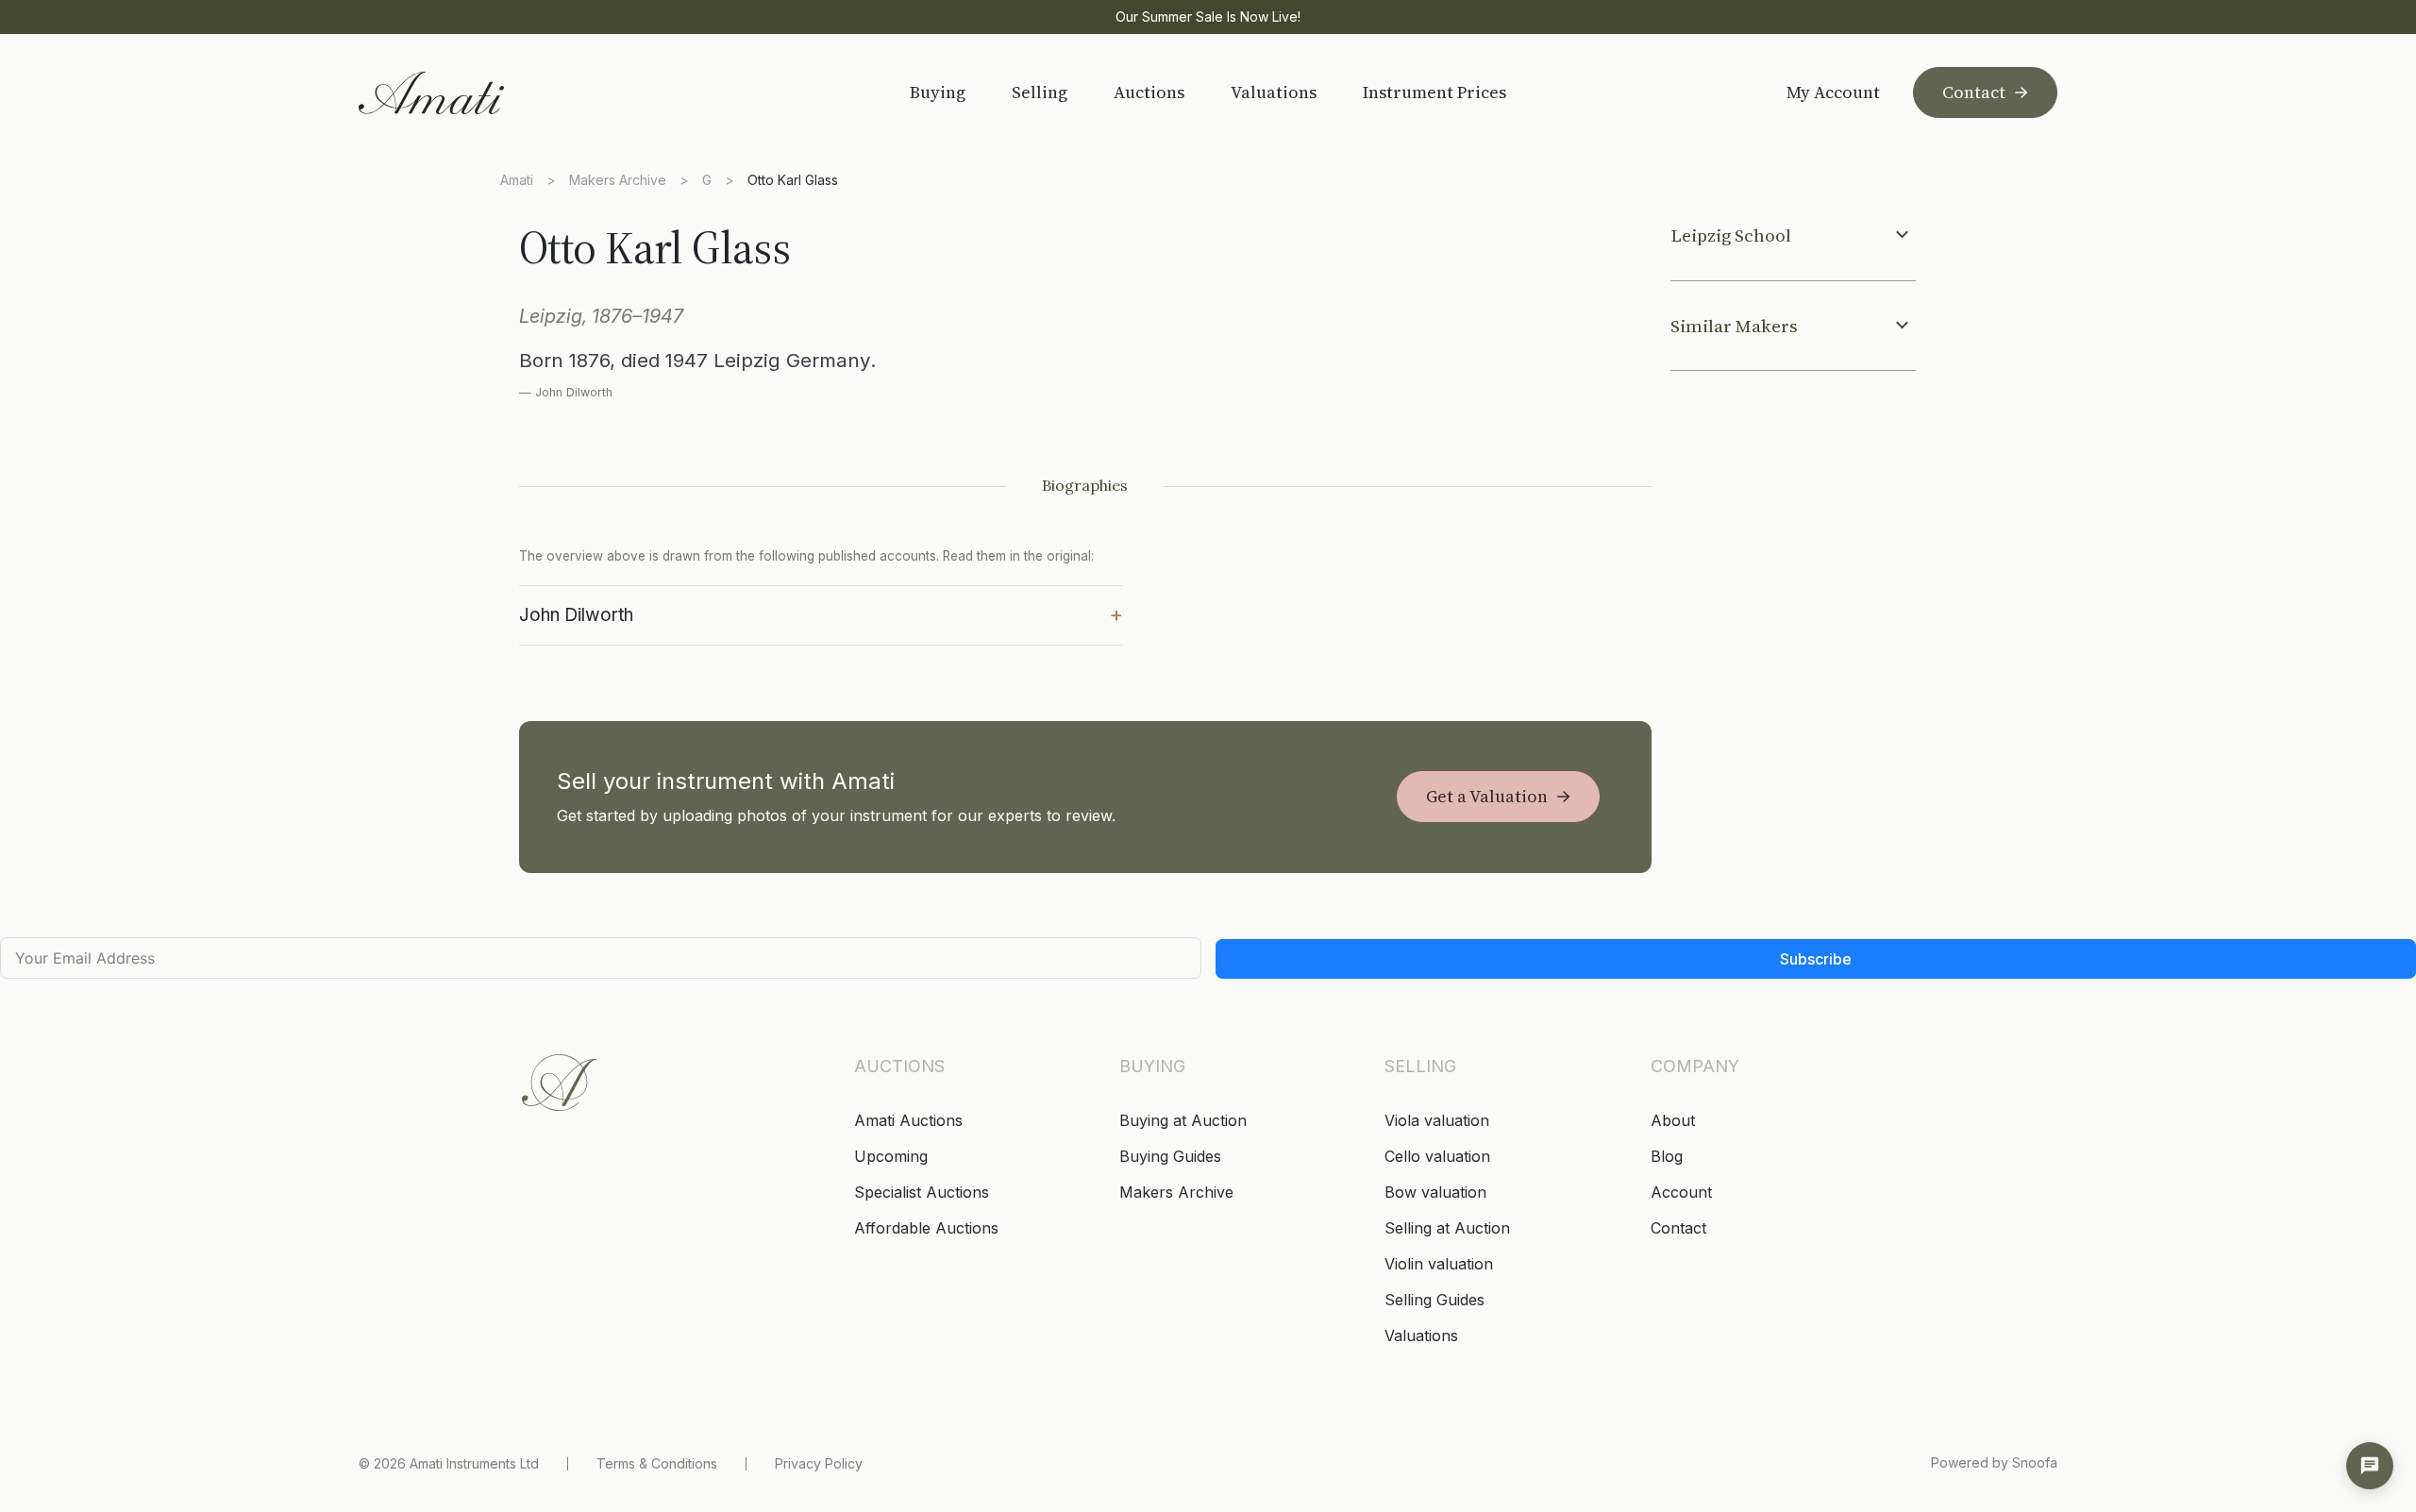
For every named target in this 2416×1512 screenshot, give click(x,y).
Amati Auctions (908, 1120)
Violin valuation (1439, 1264)
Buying (938, 92)
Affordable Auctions (926, 1228)
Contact (1974, 92)
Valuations (1274, 92)
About (1673, 1120)
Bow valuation (1435, 1192)
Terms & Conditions (657, 1463)
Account (1681, 1192)
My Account (1833, 92)
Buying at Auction (1183, 1120)
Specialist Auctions (922, 1192)
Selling (1040, 92)
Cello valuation (1437, 1156)
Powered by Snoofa (1994, 1462)
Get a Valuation (1487, 796)
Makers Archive (618, 180)
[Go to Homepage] (493, 93)
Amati (517, 180)
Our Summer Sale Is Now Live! (1208, 17)
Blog (1667, 1156)
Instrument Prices (1434, 92)
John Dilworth (821, 613)
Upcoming (891, 1156)
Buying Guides (1170, 1156)
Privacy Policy (819, 1463)
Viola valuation (1437, 1120)
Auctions (1149, 92)
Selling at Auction (1447, 1228)
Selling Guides (1434, 1300)
